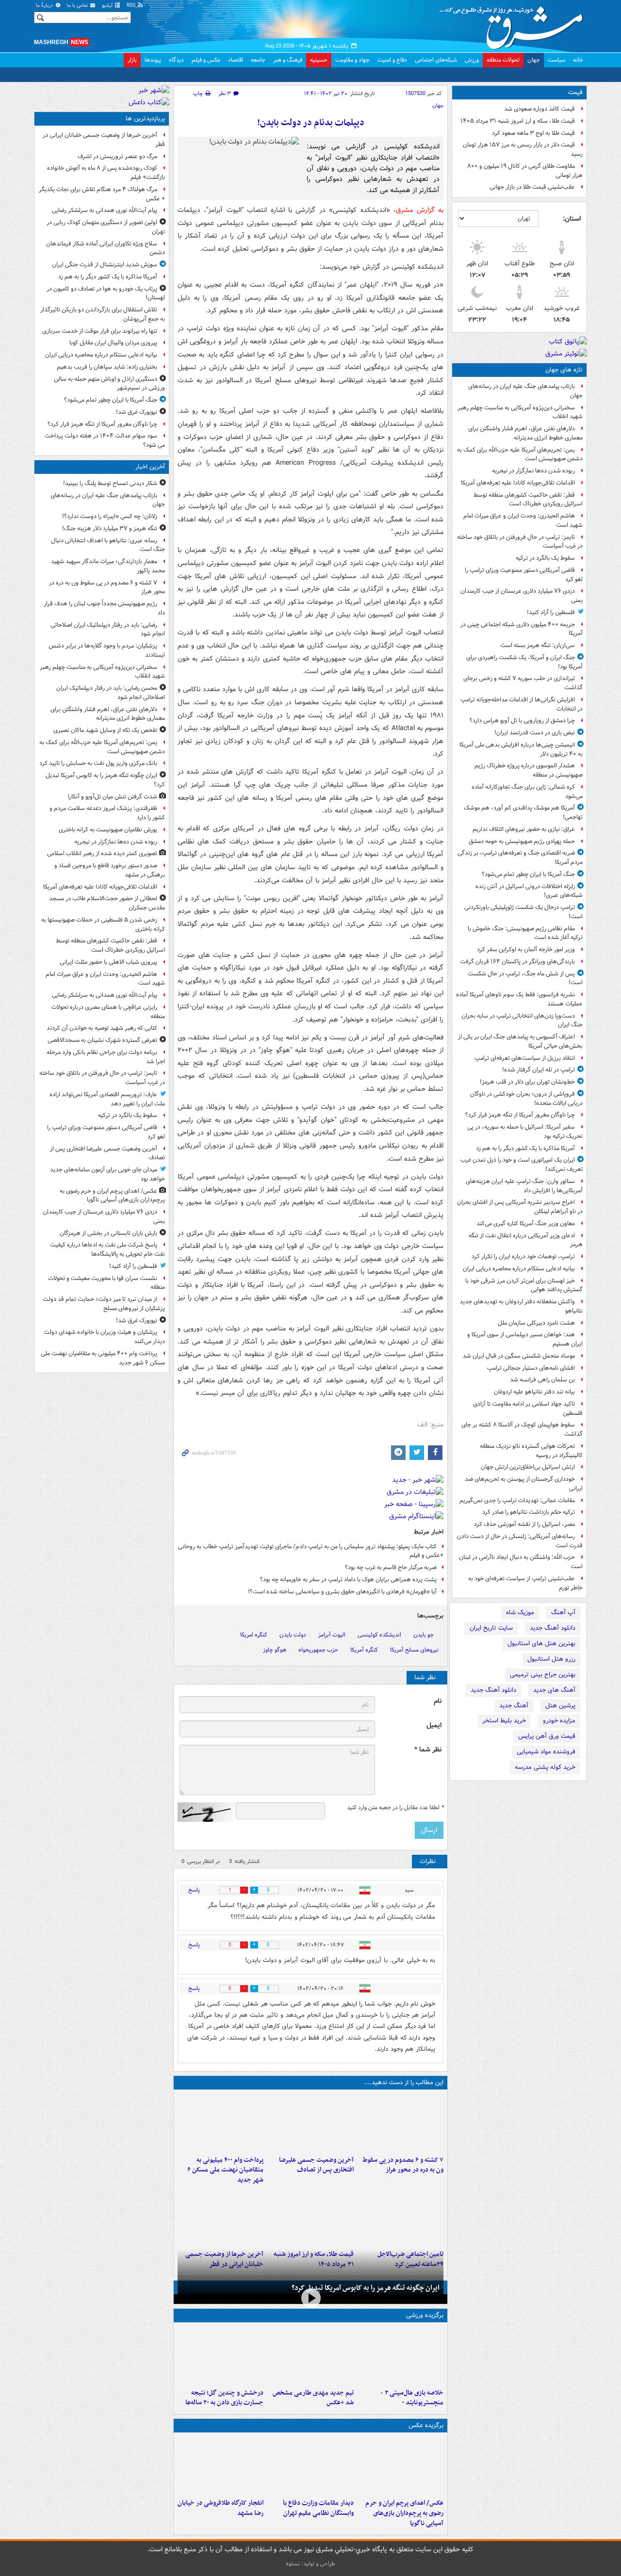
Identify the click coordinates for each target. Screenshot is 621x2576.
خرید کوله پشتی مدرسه (545, 1767)
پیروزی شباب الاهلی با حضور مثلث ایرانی (108, 962)
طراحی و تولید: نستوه (310, 2564)
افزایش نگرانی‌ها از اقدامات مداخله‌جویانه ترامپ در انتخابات (522, 704)
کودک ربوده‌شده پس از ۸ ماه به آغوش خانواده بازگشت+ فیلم (106, 173)
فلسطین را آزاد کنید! (551, 612)
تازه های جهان (564, 370)
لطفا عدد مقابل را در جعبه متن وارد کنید (395, 1808)
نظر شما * (428, 1750)
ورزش (472, 60)
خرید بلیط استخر (504, 1721)
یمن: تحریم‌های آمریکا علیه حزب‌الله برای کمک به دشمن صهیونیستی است (520, 454)
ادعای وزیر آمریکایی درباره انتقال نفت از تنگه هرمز (526, 1240)
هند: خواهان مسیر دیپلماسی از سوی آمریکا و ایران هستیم (525, 1339)
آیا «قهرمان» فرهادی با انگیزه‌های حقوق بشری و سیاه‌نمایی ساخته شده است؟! (342, 1592)
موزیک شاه (520, 1612)
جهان (534, 60)
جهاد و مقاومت (352, 60)
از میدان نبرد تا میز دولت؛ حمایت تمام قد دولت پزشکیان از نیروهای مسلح (104, 1304)
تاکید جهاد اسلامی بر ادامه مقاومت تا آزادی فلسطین (528, 1409)
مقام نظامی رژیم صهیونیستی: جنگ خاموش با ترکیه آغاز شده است (525, 933)
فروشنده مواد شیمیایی (546, 1752)
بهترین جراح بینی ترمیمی (543, 1675)
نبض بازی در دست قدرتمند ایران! (535, 733)
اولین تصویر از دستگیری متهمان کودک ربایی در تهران (106, 227)
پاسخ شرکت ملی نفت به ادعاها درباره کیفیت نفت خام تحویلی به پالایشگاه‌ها (107, 1249)
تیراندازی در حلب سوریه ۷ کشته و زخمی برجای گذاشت (523, 683)
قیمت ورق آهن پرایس (547, 1736)
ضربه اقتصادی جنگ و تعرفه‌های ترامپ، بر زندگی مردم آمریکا (520, 858)
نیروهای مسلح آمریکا (414, 1650)
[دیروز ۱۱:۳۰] (221, 2355)
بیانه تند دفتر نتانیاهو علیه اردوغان (534, 1392)
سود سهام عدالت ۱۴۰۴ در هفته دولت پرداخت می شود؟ (105, 440)
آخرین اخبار (150, 467)
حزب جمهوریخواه (318, 1650)
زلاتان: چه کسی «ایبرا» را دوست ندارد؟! (110, 516)
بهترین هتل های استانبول (541, 1644)
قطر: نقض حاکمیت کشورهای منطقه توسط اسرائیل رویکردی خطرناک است (528, 500)
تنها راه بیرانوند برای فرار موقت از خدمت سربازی (100, 331)
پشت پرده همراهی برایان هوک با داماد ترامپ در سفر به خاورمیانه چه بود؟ (348, 1580)
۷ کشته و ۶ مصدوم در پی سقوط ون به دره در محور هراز (403, 2165)
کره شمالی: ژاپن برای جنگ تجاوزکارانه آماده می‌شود (527, 792)
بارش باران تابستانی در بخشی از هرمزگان (108, 1233)
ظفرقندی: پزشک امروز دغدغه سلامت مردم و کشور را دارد (107, 813)
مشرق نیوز (514, 24)
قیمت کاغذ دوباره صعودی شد (539, 109)
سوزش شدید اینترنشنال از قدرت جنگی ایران (105, 265)
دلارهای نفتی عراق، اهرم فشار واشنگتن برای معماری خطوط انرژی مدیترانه (525, 433)
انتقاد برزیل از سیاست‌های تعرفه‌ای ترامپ (525, 1058)
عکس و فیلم (206, 60)
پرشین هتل (560, 1706)
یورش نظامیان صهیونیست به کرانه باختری (108, 830)
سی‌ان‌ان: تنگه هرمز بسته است (538, 645)
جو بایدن (424, 1635)
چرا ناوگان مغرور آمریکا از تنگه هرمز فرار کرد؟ (520, 1115)
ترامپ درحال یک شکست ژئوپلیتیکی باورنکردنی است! (523, 912)
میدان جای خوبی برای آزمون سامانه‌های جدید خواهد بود (107, 1174)
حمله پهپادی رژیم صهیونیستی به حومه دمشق (522, 841)
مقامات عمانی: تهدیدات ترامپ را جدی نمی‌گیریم (517, 1500)
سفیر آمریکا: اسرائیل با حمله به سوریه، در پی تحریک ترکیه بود (525, 1132)
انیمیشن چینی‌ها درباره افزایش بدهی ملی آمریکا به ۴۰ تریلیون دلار (521, 749)
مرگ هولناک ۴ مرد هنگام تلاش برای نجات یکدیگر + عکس (102, 194)
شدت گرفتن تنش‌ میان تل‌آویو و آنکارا (113, 797)
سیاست (556, 60)
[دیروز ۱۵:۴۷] (310, 2355)
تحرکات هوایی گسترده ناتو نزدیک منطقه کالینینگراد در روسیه (531, 1451)
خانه (578, 60)
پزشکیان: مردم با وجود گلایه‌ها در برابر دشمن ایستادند (107, 650)
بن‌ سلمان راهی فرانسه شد (542, 1380)
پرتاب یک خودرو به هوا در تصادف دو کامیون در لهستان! (106, 293)
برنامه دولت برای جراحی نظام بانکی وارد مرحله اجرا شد (106, 1057)
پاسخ (194, 1890)
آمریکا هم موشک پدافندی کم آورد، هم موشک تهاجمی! (523, 812)
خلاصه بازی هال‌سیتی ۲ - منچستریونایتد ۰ (412, 2398)
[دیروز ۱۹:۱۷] (310, 2122)
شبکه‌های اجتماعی (436, 60)
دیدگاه (176, 60)
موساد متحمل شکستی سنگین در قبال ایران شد (519, 1356)
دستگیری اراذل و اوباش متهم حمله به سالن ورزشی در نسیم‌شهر (109, 384)
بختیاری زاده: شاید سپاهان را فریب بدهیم (107, 367)
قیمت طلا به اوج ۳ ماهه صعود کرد (533, 133)
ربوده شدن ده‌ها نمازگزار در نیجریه (533, 471)
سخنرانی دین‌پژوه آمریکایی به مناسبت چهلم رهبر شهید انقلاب (520, 412)
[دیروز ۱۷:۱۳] (400, 2217)
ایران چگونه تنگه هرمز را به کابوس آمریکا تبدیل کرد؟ (366, 2288)
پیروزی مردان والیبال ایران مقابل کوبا (113, 343)
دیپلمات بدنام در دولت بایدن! (311, 123)
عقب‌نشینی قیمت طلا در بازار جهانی (532, 187)
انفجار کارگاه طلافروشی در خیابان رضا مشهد (221, 2508)
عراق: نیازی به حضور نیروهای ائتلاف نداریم (524, 829)
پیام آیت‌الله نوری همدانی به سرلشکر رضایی (105, 210)
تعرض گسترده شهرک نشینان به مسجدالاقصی (102, 1040)
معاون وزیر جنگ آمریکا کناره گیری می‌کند (526, 1223)
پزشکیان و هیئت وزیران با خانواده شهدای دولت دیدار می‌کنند (104, 1337)
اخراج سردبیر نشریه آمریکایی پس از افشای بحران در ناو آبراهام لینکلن (520, 1207)
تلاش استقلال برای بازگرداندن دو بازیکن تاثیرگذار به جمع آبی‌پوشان (103, 314)
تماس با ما (78, 6)
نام (438, 1701)
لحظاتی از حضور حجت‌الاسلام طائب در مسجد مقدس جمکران (107, 903)
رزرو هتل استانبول (551, 1659)
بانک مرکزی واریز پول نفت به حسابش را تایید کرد (98, 763)
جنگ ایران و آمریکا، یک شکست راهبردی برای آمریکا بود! (524, 662)
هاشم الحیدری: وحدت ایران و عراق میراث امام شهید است (523, 520)
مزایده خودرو (559, 1721)
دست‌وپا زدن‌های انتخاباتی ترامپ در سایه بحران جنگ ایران (522, 1021)
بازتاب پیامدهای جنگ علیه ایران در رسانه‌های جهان (525, 391)
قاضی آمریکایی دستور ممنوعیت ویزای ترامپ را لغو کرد (524, 575)
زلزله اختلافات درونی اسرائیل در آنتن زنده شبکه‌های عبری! (529, 891)
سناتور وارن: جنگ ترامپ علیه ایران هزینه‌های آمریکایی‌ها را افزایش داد (524, 1186)
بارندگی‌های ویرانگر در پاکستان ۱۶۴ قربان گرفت (517, 962)
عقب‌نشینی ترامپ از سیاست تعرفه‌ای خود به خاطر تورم (525, 1583)
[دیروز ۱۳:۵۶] (310, 2217)
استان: (572, 219)
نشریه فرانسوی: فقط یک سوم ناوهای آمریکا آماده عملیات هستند (519, 999)
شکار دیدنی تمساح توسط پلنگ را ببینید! (110, 483)
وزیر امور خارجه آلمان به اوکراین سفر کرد (526, 949)
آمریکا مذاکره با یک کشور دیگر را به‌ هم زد (525, 1148)
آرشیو (108, 6)
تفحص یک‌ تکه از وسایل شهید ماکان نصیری (105, 730)
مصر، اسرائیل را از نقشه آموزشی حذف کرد (524, 1524)
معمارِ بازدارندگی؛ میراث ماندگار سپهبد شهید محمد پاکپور (108, 566)
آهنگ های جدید (554, 1690)
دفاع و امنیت (392, 60)
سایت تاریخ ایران (491, 1628)
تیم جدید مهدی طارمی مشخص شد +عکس (313, 2398)
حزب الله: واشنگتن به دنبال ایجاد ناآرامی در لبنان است (521, 1562)
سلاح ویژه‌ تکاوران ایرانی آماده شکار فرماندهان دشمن (106, 248)
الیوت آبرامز (332, 1635)
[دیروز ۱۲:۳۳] (221, 2217)
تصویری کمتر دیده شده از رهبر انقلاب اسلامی (102, 853)
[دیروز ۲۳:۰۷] (400, 2122)
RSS (132, 6)
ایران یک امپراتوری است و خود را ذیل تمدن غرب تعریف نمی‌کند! (522, 1165)
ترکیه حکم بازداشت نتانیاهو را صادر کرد (529, 1512)
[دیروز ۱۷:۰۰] (310, 2465)
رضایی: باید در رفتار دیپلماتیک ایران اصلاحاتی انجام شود (108, 630)
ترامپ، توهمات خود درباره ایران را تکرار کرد (523, 1256)
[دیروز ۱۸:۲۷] (221, 2122)
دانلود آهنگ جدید (553, 1628)
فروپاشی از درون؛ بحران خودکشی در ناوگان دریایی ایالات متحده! (526, 1099)
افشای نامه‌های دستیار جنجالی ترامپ (531, 1368)
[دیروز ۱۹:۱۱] (400, 2465)
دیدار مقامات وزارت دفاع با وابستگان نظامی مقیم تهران (318, 2508)
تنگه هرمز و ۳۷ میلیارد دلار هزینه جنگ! (110, 528)
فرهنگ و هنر (288, 60)
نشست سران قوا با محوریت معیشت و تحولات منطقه (106, 1283)
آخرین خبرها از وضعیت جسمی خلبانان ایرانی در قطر (104, 140)
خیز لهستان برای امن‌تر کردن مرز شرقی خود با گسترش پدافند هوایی (524, 1285)
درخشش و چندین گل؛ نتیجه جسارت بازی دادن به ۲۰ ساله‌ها (224, 2398)
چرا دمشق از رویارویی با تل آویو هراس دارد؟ (522, 721)
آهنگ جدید (514, 1706)
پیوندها (153, 60)
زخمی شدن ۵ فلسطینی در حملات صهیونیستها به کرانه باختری (103, 924)
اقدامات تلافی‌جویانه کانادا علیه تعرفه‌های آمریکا (518, 483)
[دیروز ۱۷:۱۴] (400, 2355)
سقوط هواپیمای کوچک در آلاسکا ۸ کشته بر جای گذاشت (522, 1429)
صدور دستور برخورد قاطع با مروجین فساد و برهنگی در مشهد (110, 870)
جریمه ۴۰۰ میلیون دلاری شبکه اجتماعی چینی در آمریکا (522, 629)
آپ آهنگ (563, 1612)
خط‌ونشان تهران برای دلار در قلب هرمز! (527, 1082)
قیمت (575, 92)
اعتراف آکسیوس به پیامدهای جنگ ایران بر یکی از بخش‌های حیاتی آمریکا (520, 1041)
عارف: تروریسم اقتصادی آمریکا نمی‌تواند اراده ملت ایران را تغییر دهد (107, 1099)
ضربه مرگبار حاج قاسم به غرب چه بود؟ (391, 1567)
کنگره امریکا (254, 1635)
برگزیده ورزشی (425, 2315)
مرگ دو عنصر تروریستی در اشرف (117, 156)
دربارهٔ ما (45, 6)
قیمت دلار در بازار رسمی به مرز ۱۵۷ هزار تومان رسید (523, 149)
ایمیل (434, 1725)
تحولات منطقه (503, 60)
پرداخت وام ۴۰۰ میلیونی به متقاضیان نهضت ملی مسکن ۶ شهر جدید (225, 2170)
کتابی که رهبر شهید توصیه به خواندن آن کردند (102, 1028)
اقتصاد (236, 60)
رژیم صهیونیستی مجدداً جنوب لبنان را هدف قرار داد (104, 608)
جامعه (258, 60)
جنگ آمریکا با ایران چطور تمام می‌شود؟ (528, 874)
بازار (132, 60)
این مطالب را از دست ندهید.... (404, 2082)
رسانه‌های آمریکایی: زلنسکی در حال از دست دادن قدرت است (520, 1541)
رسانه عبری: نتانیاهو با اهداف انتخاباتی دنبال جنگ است (108, 545)
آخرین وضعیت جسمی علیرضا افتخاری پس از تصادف (316, 2165)
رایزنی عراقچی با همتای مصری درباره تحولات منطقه (108, 1012)
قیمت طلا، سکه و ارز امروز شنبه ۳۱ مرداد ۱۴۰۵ (518, 121)
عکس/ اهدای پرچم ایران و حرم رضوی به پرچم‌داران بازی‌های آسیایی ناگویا (404, 2513)
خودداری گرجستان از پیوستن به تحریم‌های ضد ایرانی (524, 1484)
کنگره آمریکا (364, 1650)
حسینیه (319, 60)
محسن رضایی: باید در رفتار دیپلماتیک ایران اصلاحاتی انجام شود (111, 693)
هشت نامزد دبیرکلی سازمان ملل (536, 1323)
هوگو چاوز (275, 1650)
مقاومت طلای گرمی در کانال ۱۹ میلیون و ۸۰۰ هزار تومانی (525, 171)
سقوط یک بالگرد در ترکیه (545, 558)
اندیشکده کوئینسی (379, 1635)
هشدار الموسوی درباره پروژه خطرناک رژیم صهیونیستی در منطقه (529, 770)
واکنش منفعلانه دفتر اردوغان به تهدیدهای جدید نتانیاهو (521, 1306)
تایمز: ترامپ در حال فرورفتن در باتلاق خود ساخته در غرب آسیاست (520, 542)
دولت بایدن (293, 1635)
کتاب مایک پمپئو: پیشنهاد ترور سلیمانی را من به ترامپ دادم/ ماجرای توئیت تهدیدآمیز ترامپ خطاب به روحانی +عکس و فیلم (311, 1551)
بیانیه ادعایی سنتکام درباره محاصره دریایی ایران (519, 1269)
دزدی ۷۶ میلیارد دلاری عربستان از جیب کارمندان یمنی (522, 596)
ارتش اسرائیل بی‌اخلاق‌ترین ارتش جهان (528, 1467)
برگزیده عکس (426, 2425)
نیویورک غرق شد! (137, 412)
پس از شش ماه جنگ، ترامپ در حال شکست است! (525, 978)
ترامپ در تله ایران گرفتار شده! (539, 1070)
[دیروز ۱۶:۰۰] (221, 2465)
